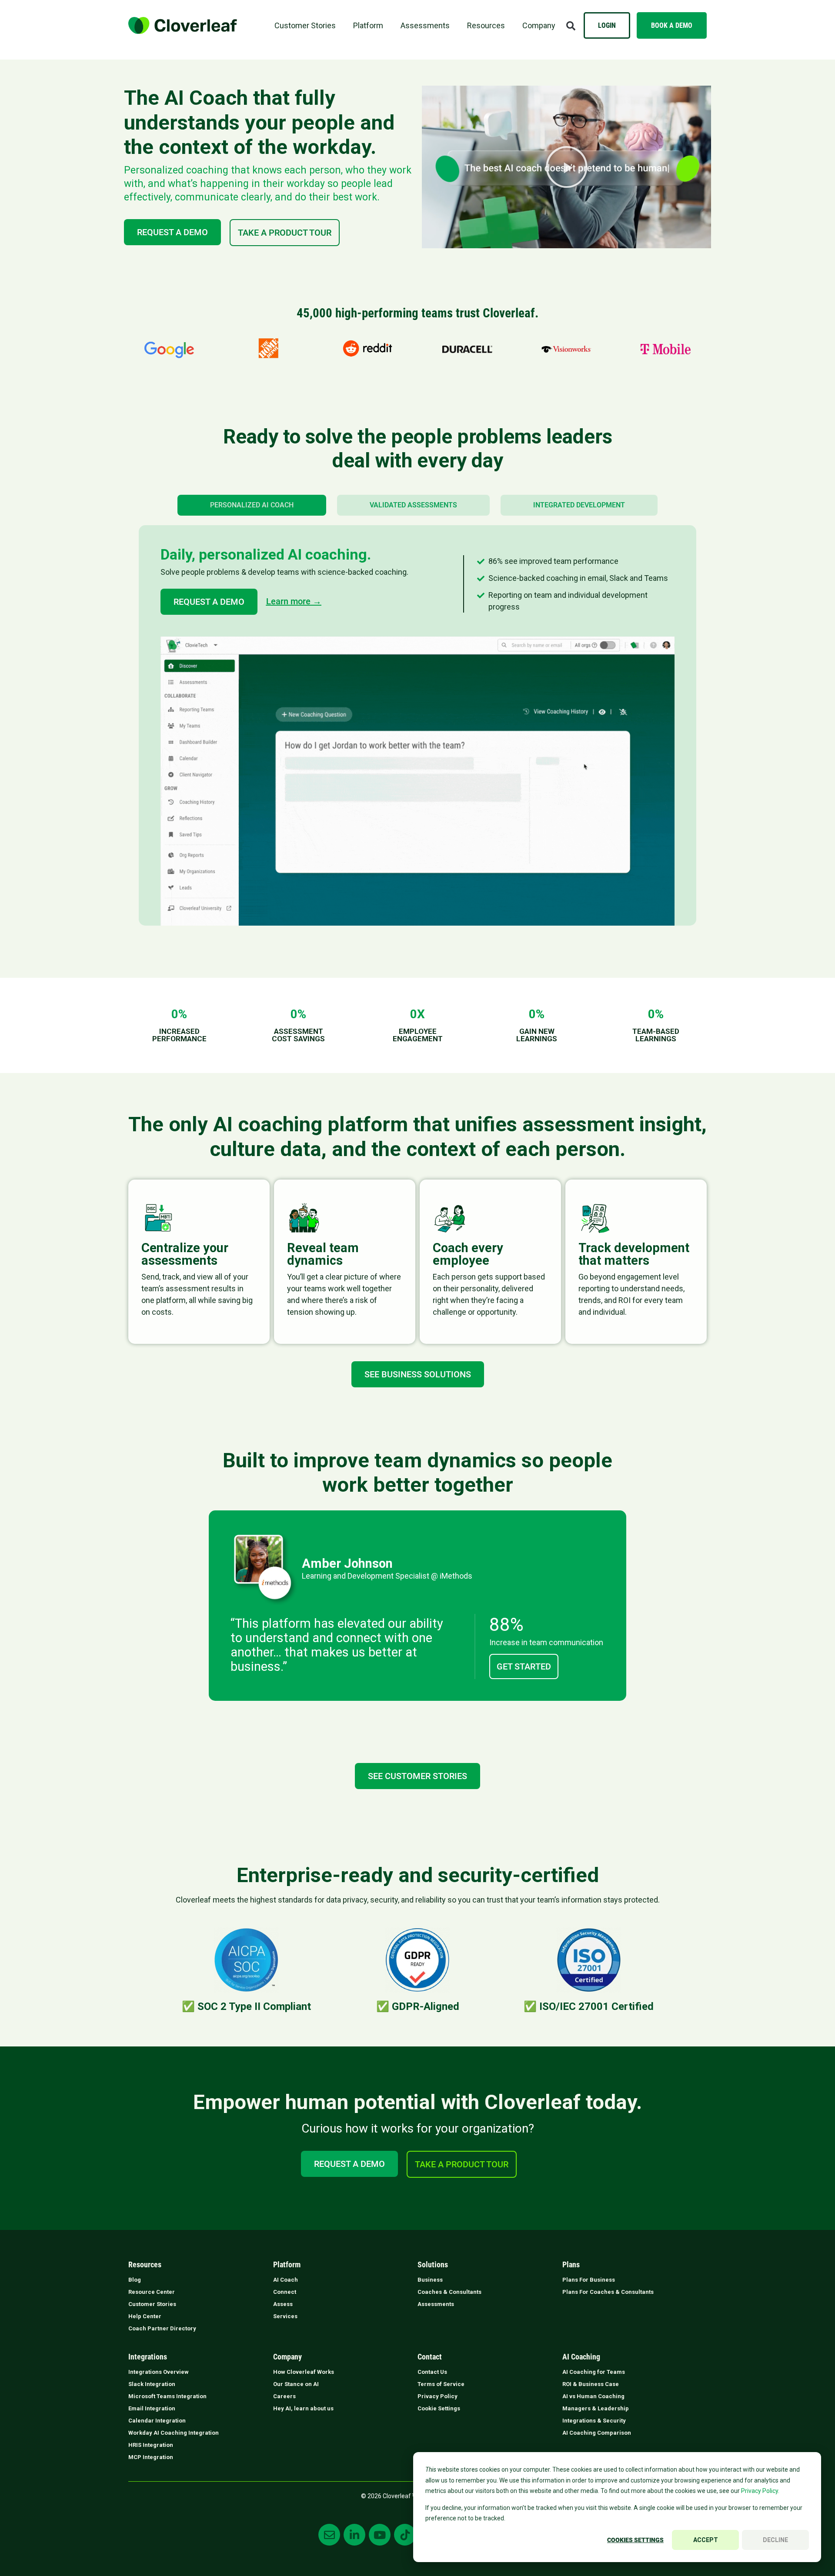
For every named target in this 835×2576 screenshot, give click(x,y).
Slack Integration (152, 2384)
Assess (283, 2304)
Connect (285, 2292)
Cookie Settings (439, 2408)
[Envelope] (329, 2535)
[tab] (252, 505)
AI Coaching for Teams (594, 2372)
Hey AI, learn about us (303, 2408)
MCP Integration (151, 2457)
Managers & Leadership (596, 2408)
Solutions (433, 2265)
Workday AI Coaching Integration (174, 2433)
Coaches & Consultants (449, 2292)
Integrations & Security (594, 2421)
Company (539, 25)
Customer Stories (305, 25)
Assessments (425, 25)
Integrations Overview (159, 2372)
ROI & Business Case (591, 2384)
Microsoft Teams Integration (167, 2396)
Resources (486, 25)
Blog (135, 2280)
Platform (368, 25)
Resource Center (152, 2292)
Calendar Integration (157, 2421)
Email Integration (152, 2408)
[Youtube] (380, 2535)
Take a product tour (285, 233)
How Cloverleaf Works (304, 2372)
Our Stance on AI (296, 2384)
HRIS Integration (151, 2445)
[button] (571, 26)
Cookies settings (635, 2540)
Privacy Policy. (760, 2491)
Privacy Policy (438, 2396)
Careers (284, 2396)
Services (285, 2316)
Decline (775, 2540)
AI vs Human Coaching (593, 2396)
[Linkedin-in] (354, 2535)
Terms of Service (441, 2384)
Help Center (145, 2316)
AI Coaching (581, 2357)
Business (430, 2280)
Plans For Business (589, 2280)
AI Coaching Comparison (597, 2433)
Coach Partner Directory (162, 2328)
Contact (430, 2357)
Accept (706, 2540)
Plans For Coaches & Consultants (608, 2292)
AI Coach (286, 2280)
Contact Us (432, 2372)
